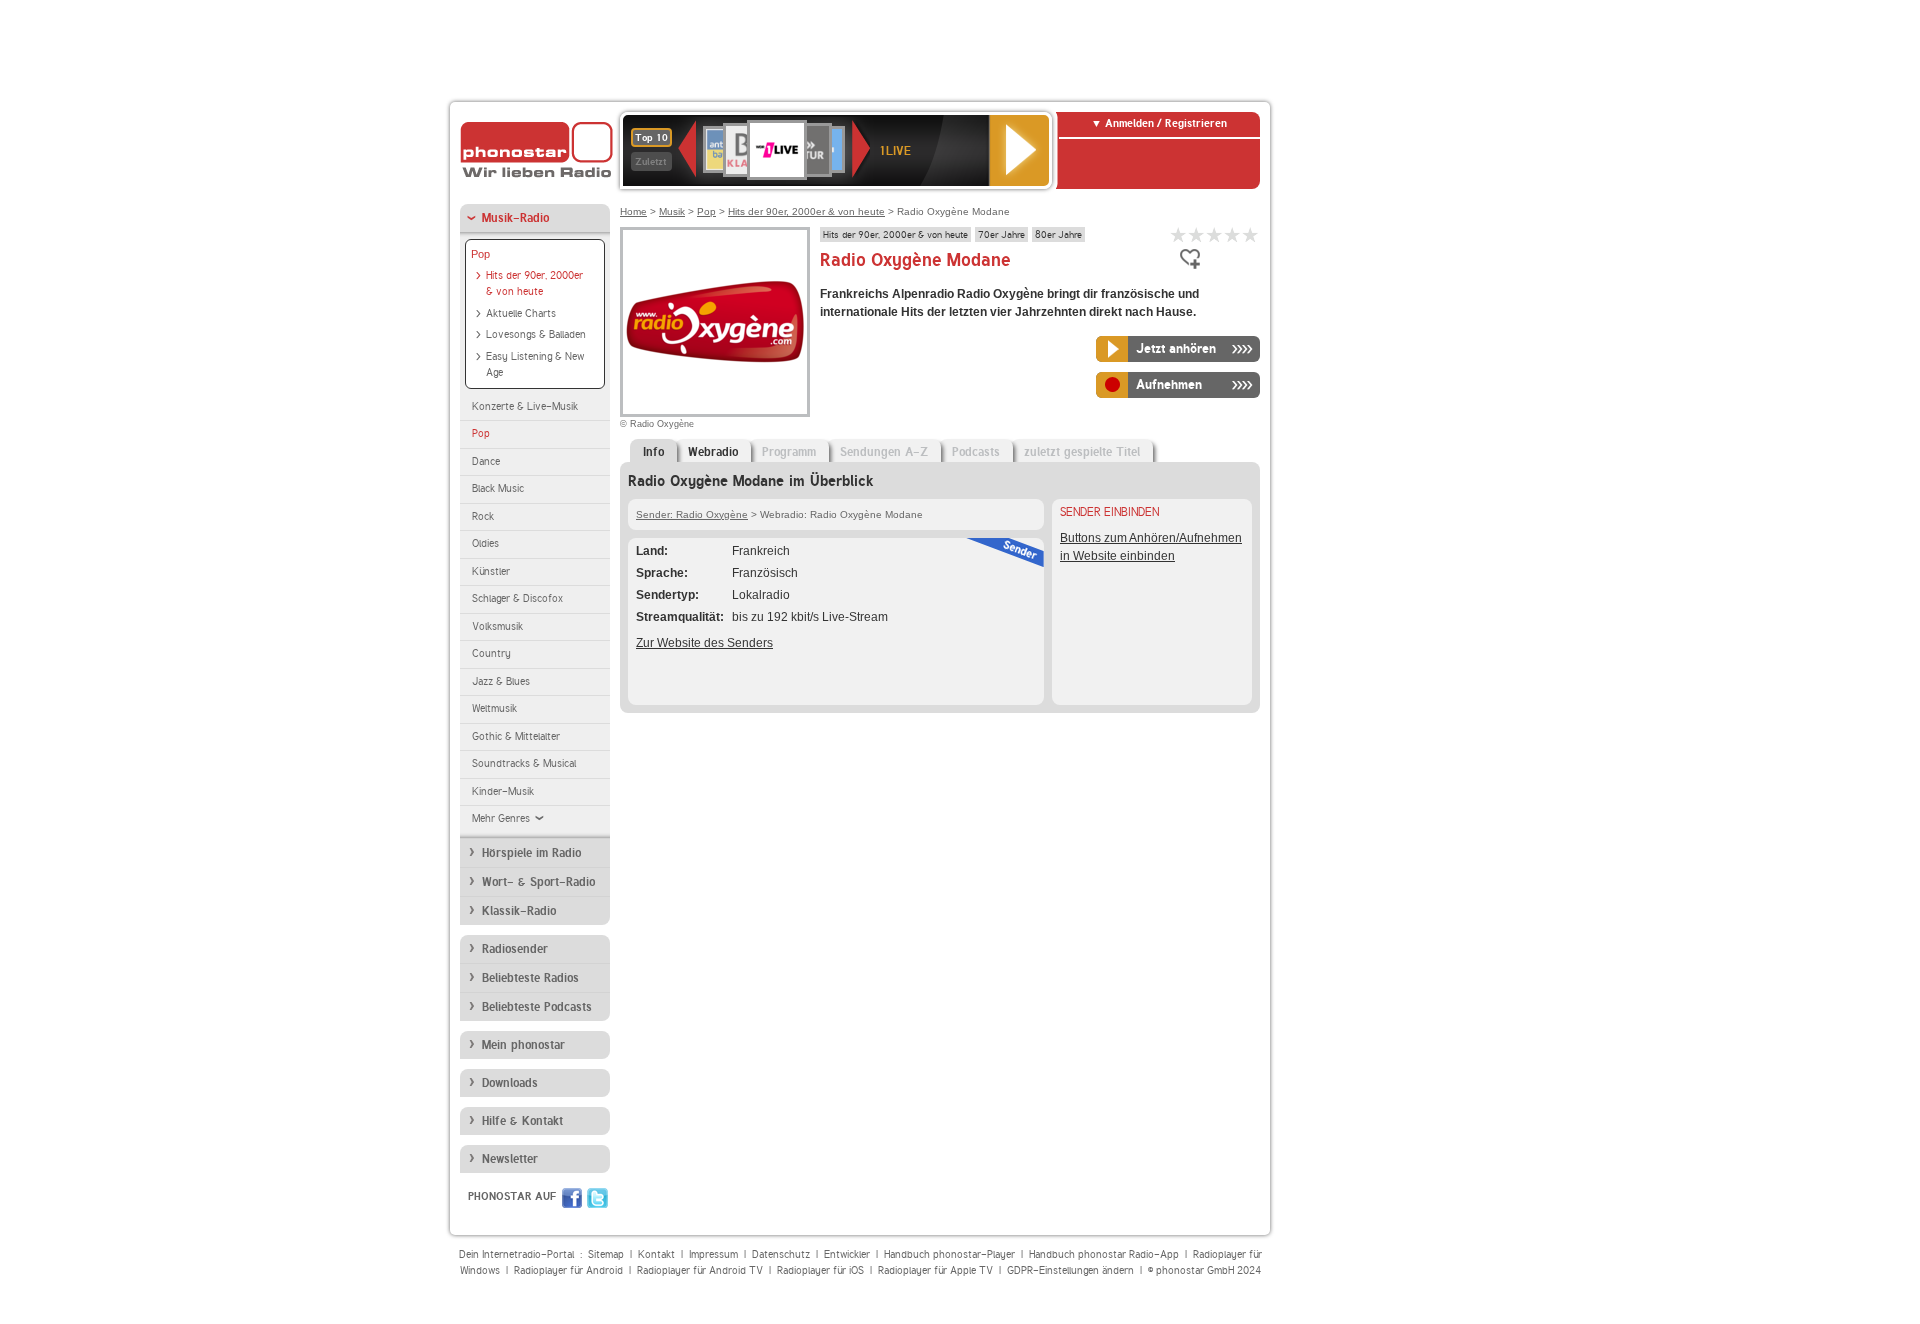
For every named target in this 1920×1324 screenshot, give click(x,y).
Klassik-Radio (519, 911)
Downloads (510, 1083)
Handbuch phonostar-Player (949, 1254)
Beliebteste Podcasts (537, 1007)
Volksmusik (497, 626)
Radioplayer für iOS (820, 1270)
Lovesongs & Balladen (536, 334)
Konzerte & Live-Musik (525, 406)
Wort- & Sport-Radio (538, 882)
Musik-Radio (515, 218)
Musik (672, 211)
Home (633, 211)
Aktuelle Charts (521, 313)
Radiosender (515, 949)
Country (491, 653)
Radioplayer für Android (568, 1270)
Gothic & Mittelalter (516, 736)
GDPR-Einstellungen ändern (1070, 1270)
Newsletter (510, 1159)
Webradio (713, 452)
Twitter (597, 1198)
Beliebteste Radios (530, 978)
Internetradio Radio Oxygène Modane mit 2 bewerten (1197, 234)
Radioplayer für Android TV (700, 1270)
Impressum (713, 1254)
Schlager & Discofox (517, 598)
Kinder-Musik (503, 791)
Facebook (572, 1198)
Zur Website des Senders (704, 643)
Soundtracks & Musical (524, 763)
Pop (480, 254)
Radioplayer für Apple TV (935, 1270)
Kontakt (656, 1254)
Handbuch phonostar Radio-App (1104, 1254)
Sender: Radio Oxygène (692, 514)
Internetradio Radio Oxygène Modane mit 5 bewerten (1251, 234)
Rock (483, 516)
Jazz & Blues (501, 681)
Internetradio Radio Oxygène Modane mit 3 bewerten (1215, 234)
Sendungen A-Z (884, 452)
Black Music (498, 488)
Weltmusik (494, 708)
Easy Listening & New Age (535, 365)
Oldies (485, 543)
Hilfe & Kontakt (522, 1121)
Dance (486, 461)
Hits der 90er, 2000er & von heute (534, 284)
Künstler (491, 571)
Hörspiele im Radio (531, 853)
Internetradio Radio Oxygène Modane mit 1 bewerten (1179, 234)
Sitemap (606, 1254)
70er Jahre (1001, 234)
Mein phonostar (523, 1045)
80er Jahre (1058, 234)
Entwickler (847, 1254)
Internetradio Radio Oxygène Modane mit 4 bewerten (1233, 234)
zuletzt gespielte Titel (1082, 452)
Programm (789, 452)
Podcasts (976, 452)
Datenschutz (781, 1254)
